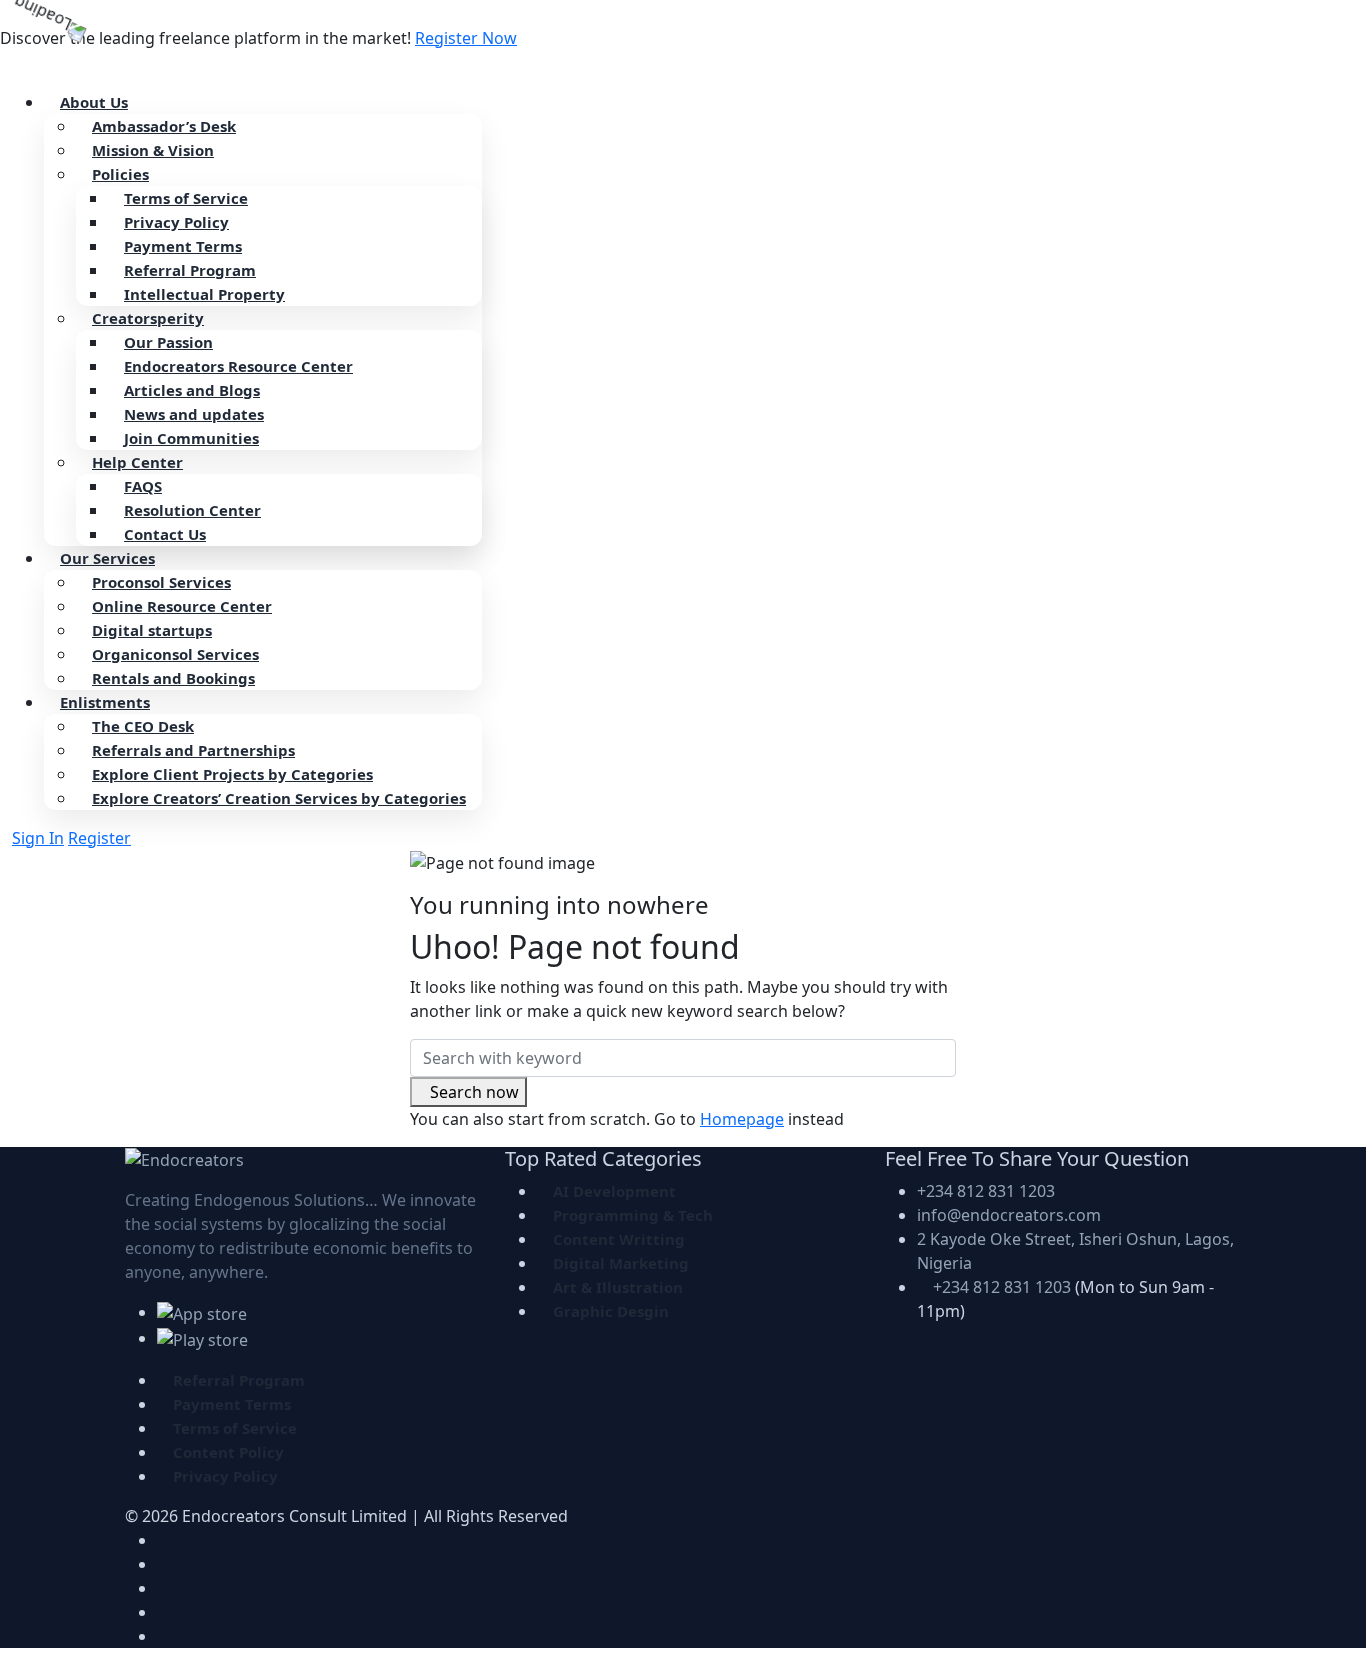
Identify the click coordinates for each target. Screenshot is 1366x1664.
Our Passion (168, 342)
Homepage (742, 1119)
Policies (120, 174)
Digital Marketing (621, 1263)
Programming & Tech (633, 1215)
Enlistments (105, 702)
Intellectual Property (204, 294)
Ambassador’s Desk (164, 126)
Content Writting (619, 1239)
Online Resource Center (182, 606)
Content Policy (228, 1452)
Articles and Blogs (192, 390)
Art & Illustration (618, 1287)
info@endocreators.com (1009, 1215)
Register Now (466, 38)
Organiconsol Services (175, 654)
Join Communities (191, 438)
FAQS (143, 486)
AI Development (614, 1191)
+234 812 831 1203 (986, 1191)
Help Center (137, 462)
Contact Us (165, 534)
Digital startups (152, 630)
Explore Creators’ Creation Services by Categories (279, 798)
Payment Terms (183, 246)
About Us (94, 102)
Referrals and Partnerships (193, 750)
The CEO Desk (143, 726)
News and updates (194, 414)
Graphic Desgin (611, 1311)
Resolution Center (192, 510)
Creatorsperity (148, 318)
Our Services (107, 558)
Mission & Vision (153, 150)
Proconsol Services (161, 582)
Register (99, 838)
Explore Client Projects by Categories (232, 774)
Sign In (38, 838)
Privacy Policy (176, 222)
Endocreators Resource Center (238, 366)
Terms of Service (186, 198)
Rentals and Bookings (173, 678)
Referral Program (190, 270)
